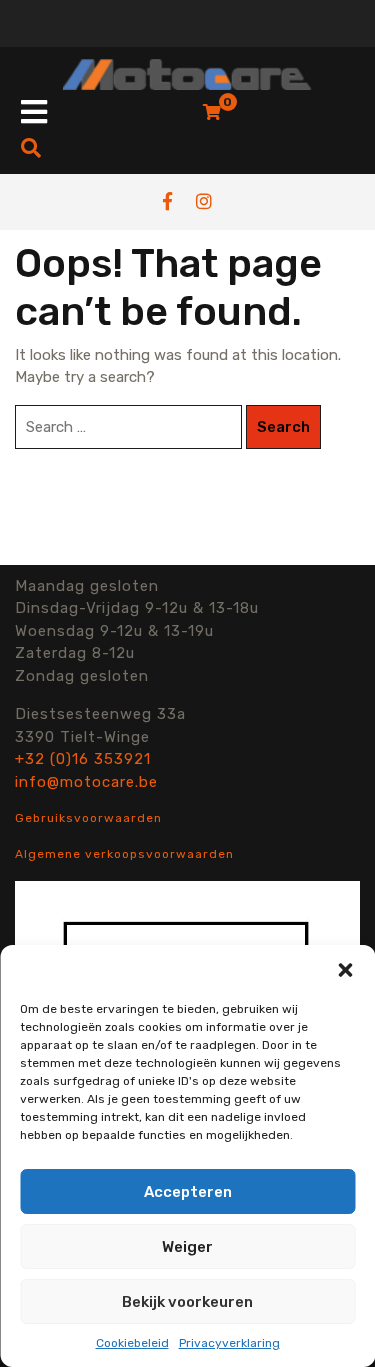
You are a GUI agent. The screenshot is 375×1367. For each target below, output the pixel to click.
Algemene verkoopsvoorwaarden (124, 854)
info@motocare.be (86, 782)
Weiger (187, 1247)
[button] (345, 970)
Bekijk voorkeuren (187, 1302)
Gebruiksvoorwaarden (88, 818)
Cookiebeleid (132, 1343)
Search (283, 427)
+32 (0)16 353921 (83, 759)
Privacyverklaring (229, 1343)
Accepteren (188, 1192)
